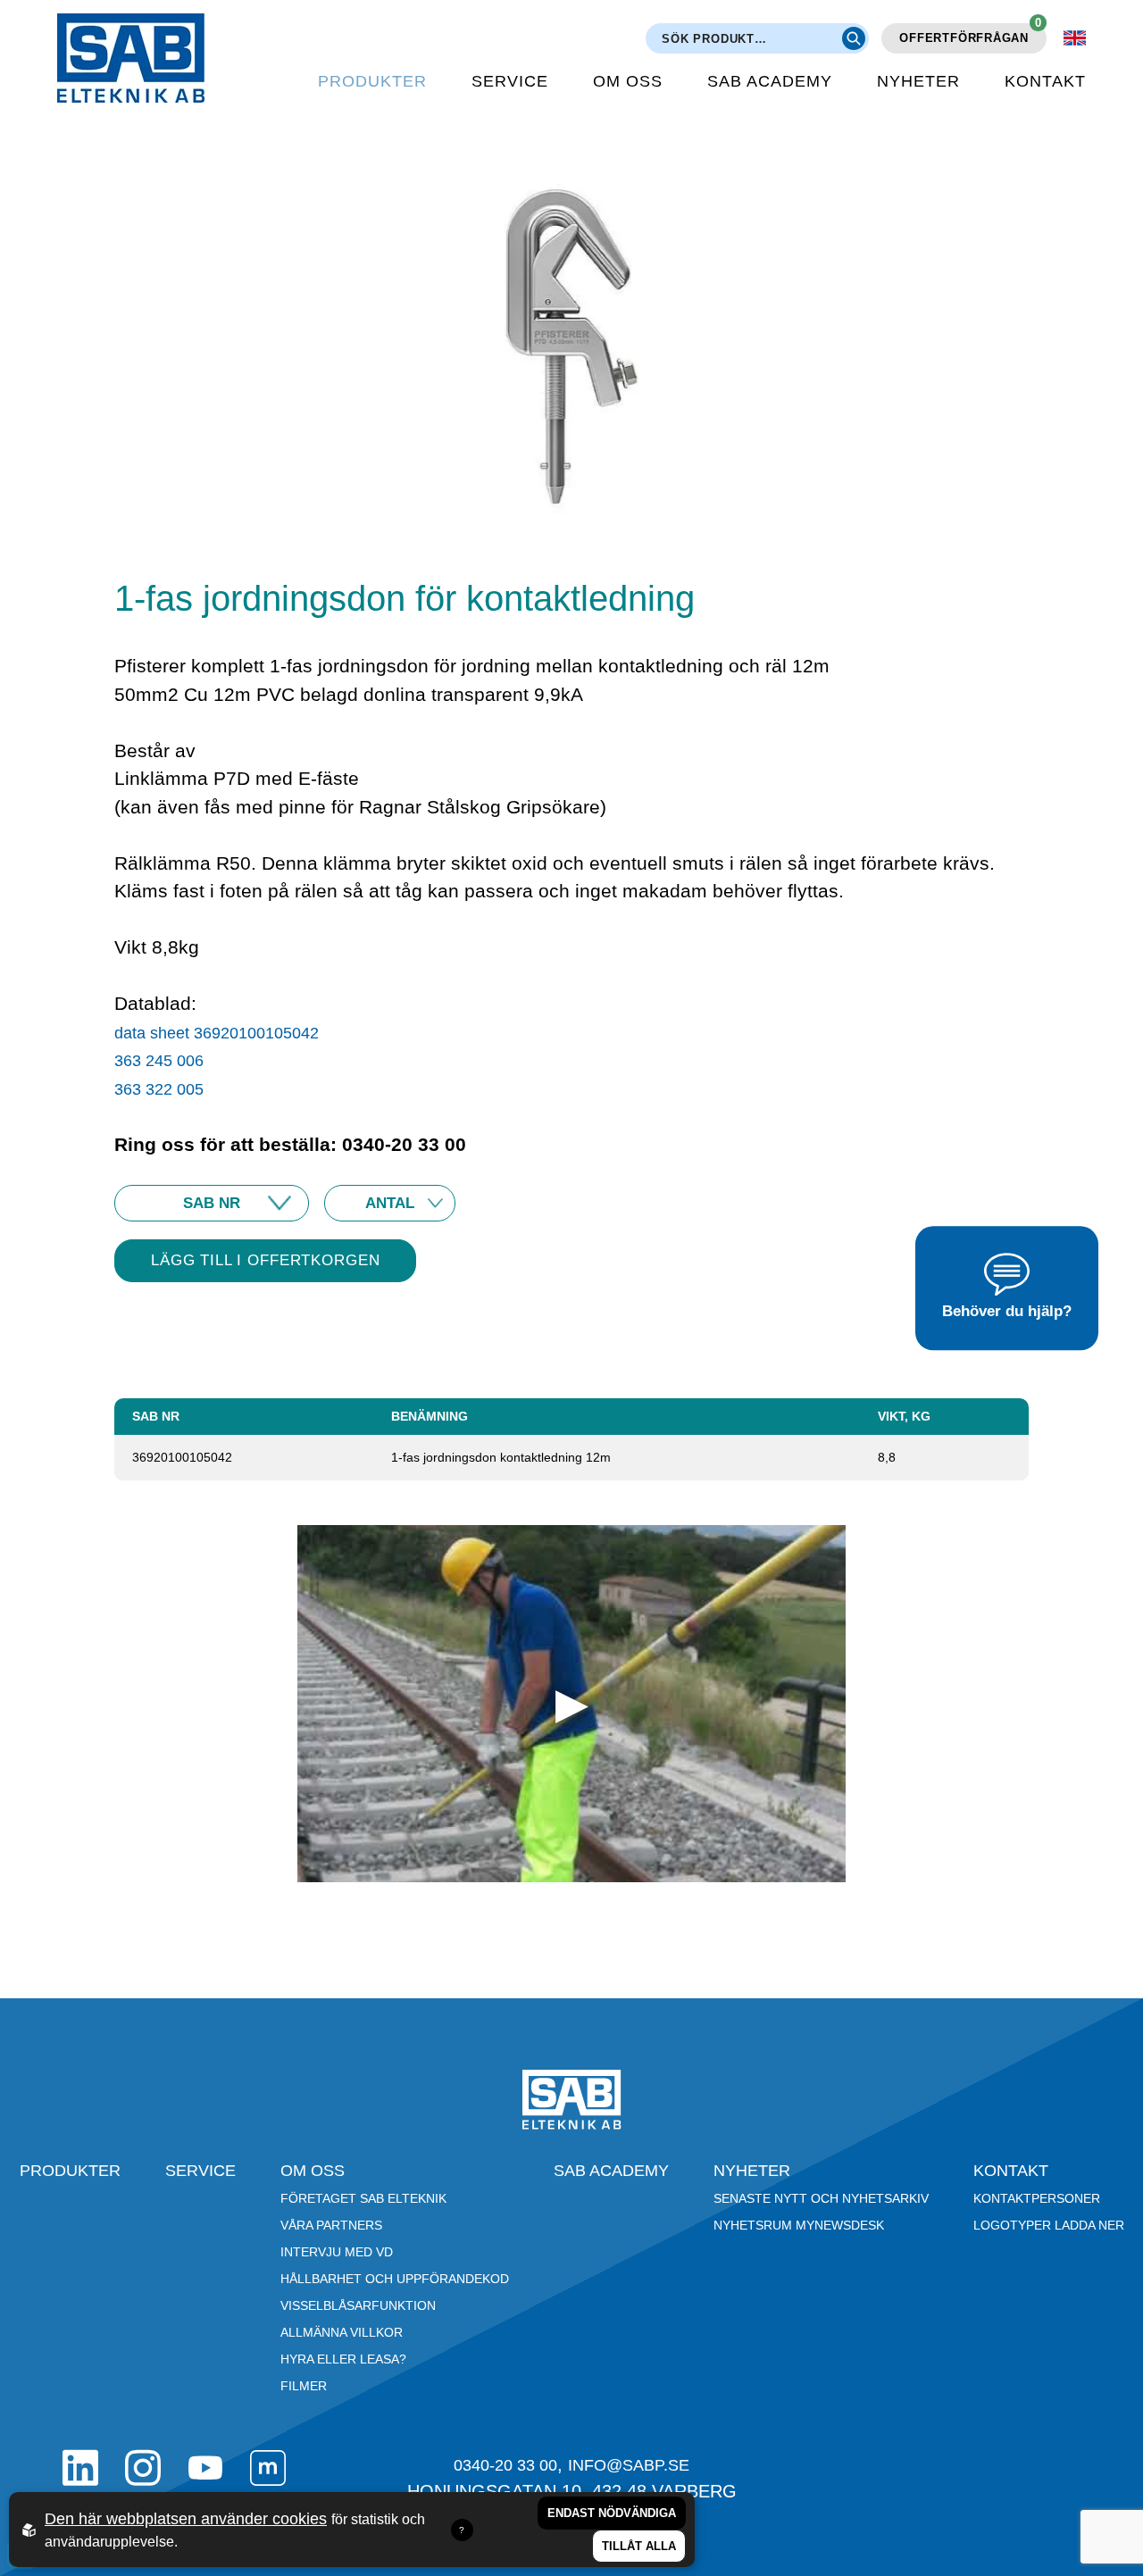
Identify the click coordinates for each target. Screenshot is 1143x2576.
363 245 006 (161, 1061)
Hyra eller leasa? (343, 2359)
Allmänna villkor (342, 2332)
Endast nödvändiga (612, 2513)
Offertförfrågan (970, 34)
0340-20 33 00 (505, 2465)
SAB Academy (770, 81)
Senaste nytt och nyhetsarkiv (821, 2198)
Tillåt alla (639, 2546)
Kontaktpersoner (1037, 2198)
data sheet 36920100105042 (217, 1033)
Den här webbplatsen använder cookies (186, 2519)
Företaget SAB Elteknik (363, 2198)
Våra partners (331, 2225)
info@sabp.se (629, 2465)
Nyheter (918, 81)
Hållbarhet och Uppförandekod (395, 2279)
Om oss (628, 81)
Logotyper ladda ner (1049, 2225)
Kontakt (1045, 81)
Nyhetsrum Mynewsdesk (799, 2225)
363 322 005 (159, 1089)
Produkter (372, 81)
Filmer (304, 2386)
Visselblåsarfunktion (358, 2305)
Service (510, 81)
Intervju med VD (337, 2252)
